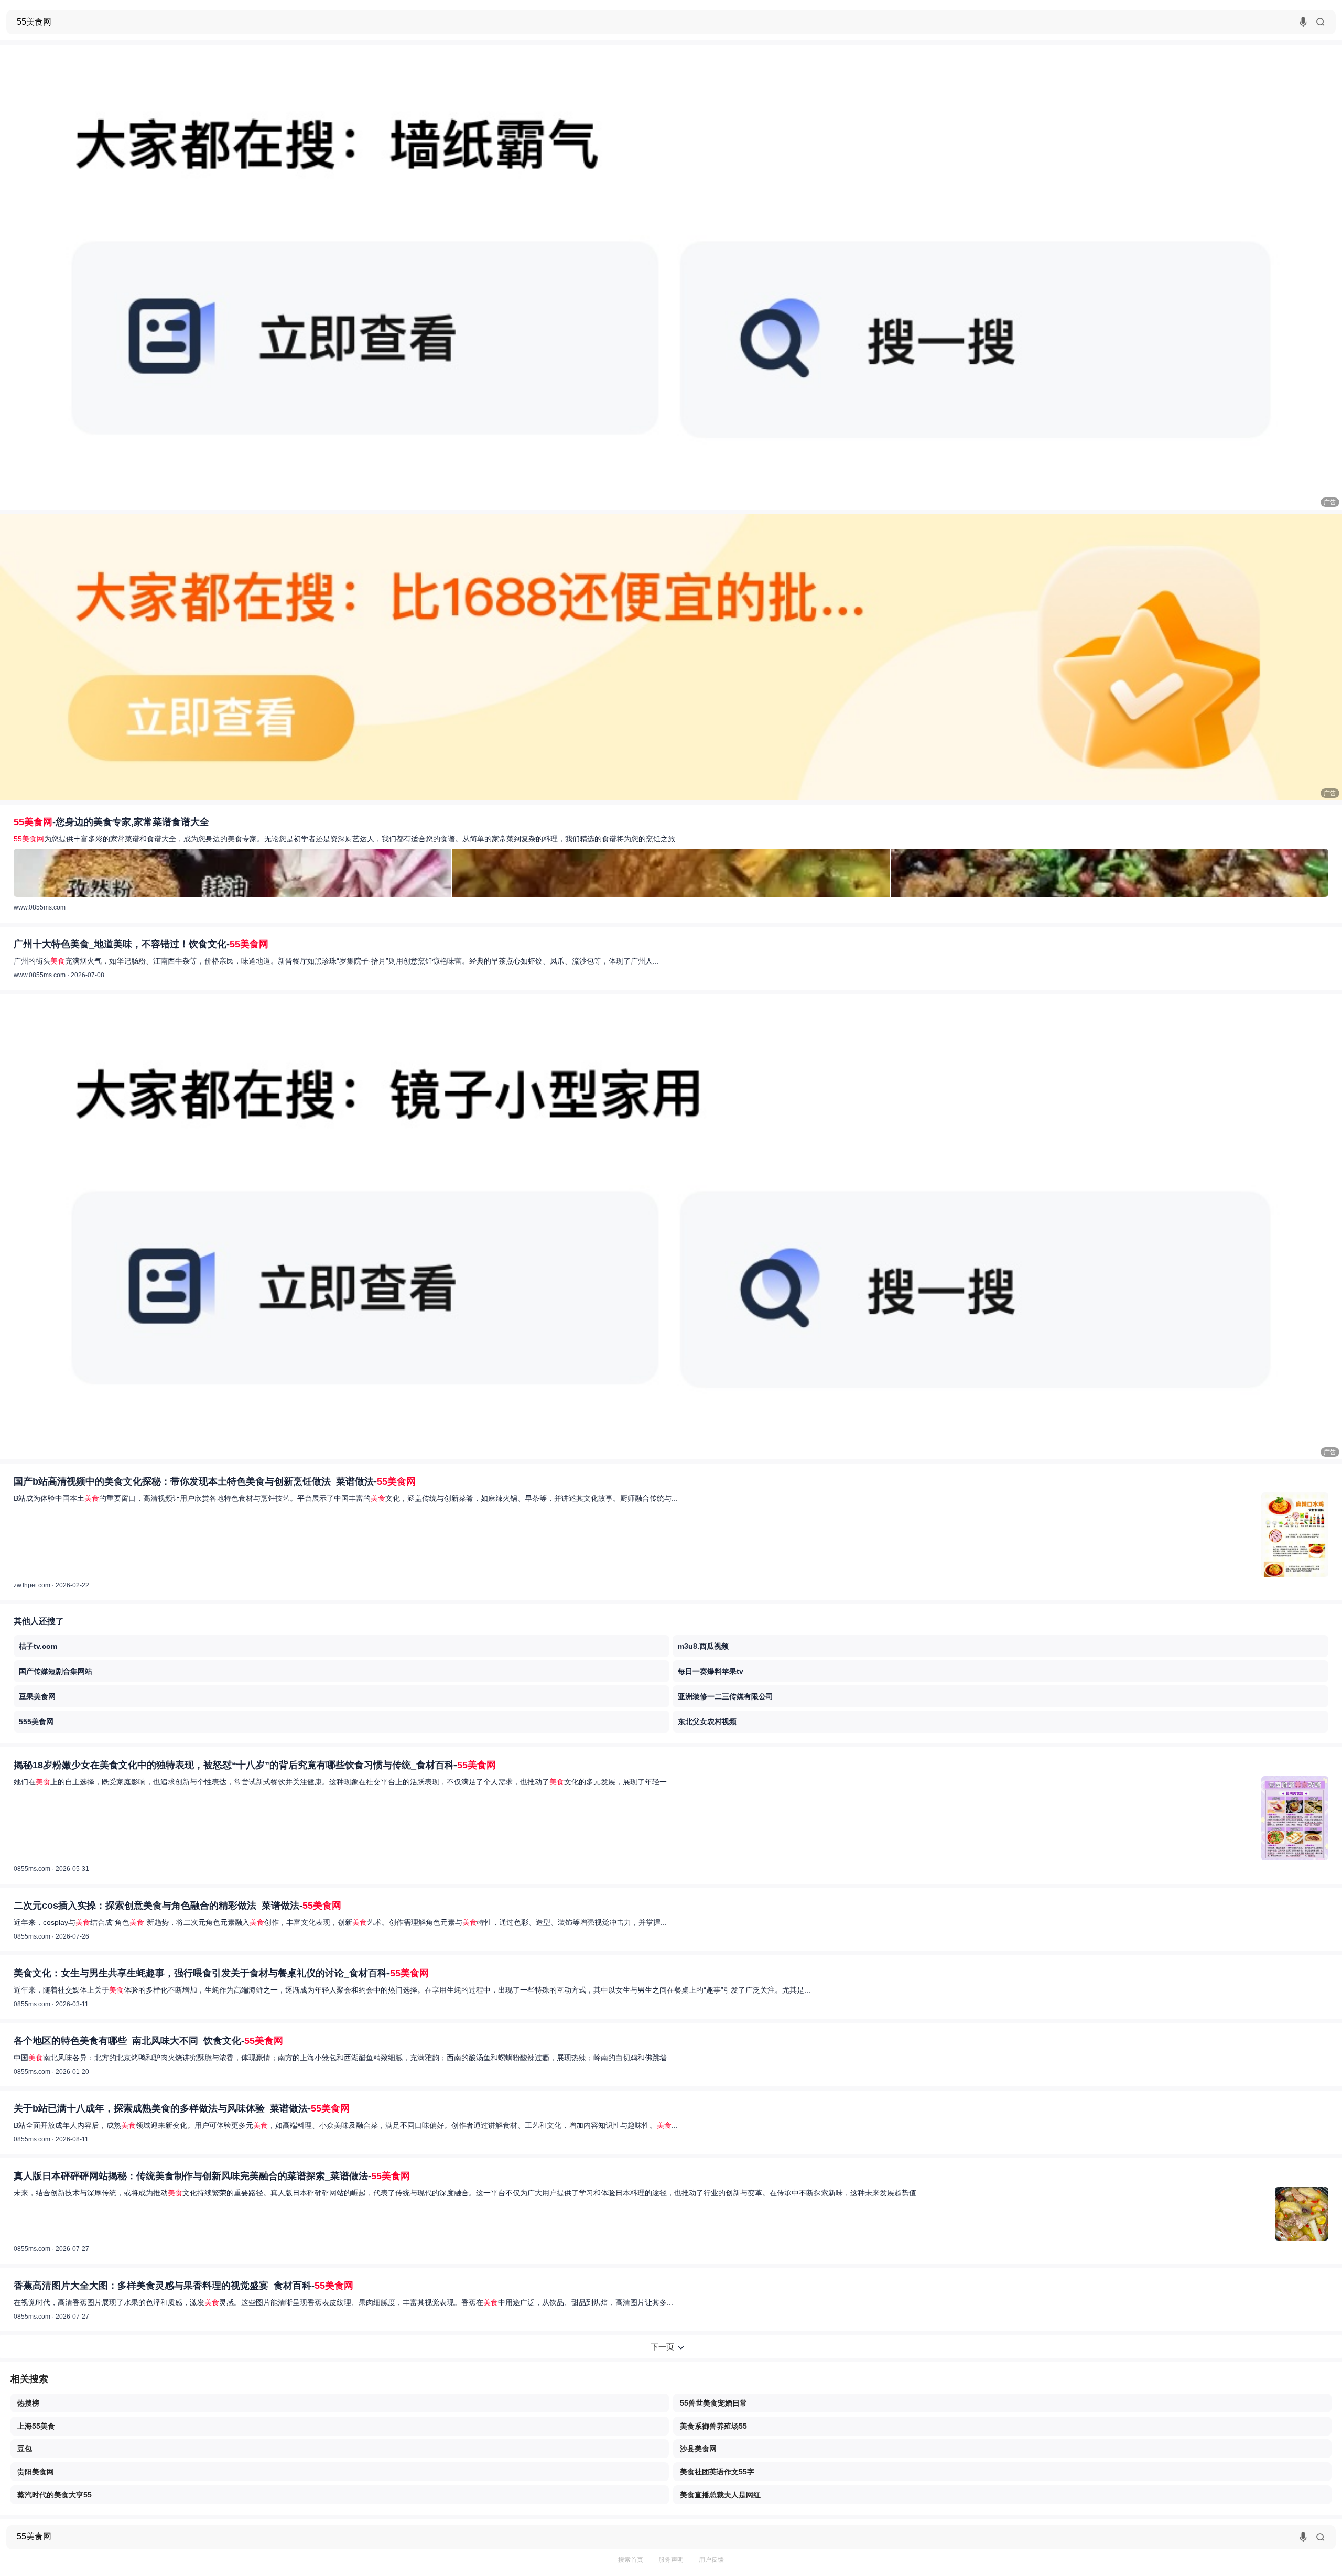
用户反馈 (711, 2560)
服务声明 (671, 2560)
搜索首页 (631, 2560)
